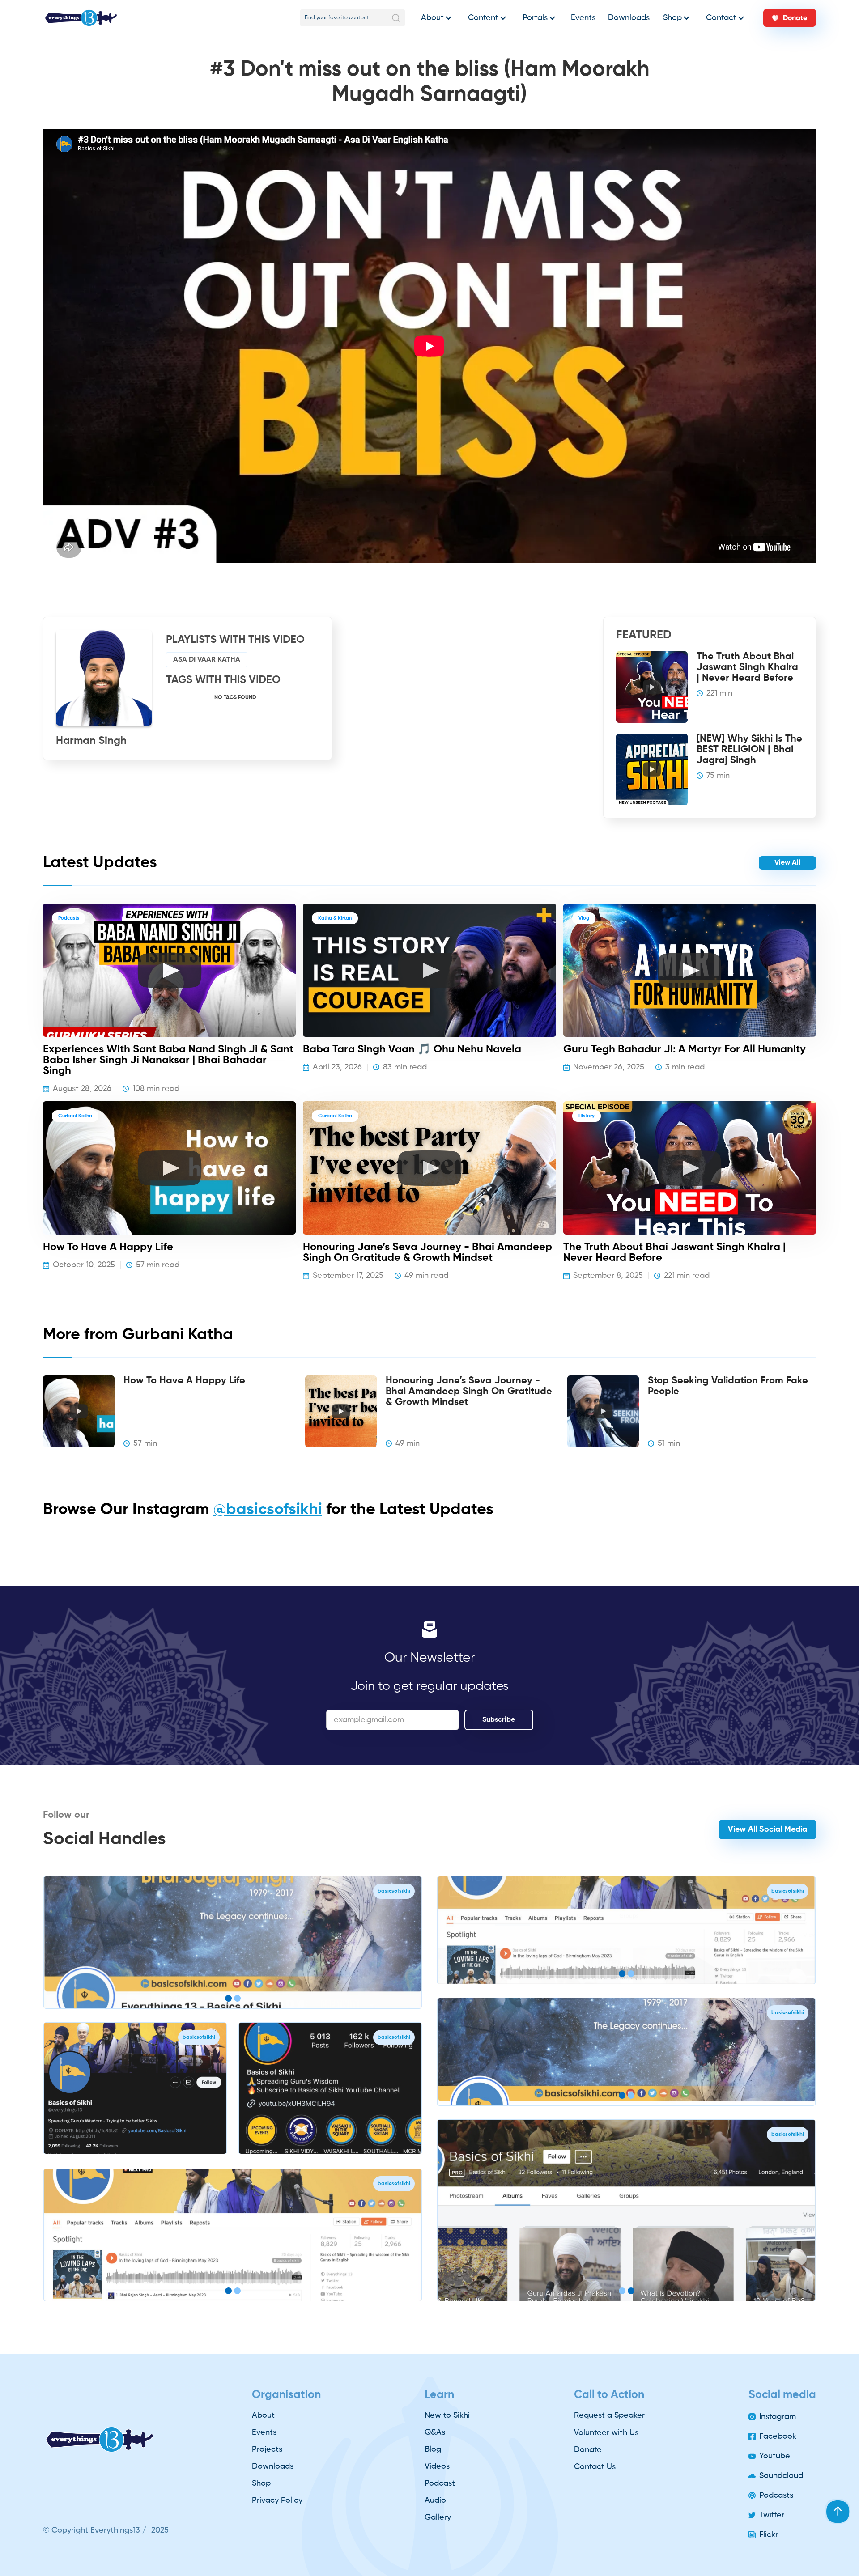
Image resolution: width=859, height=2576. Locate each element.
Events (583, 18)
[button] (434, 18)
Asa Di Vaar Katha (207, 660)
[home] (81, 18)
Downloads (629, 18)
